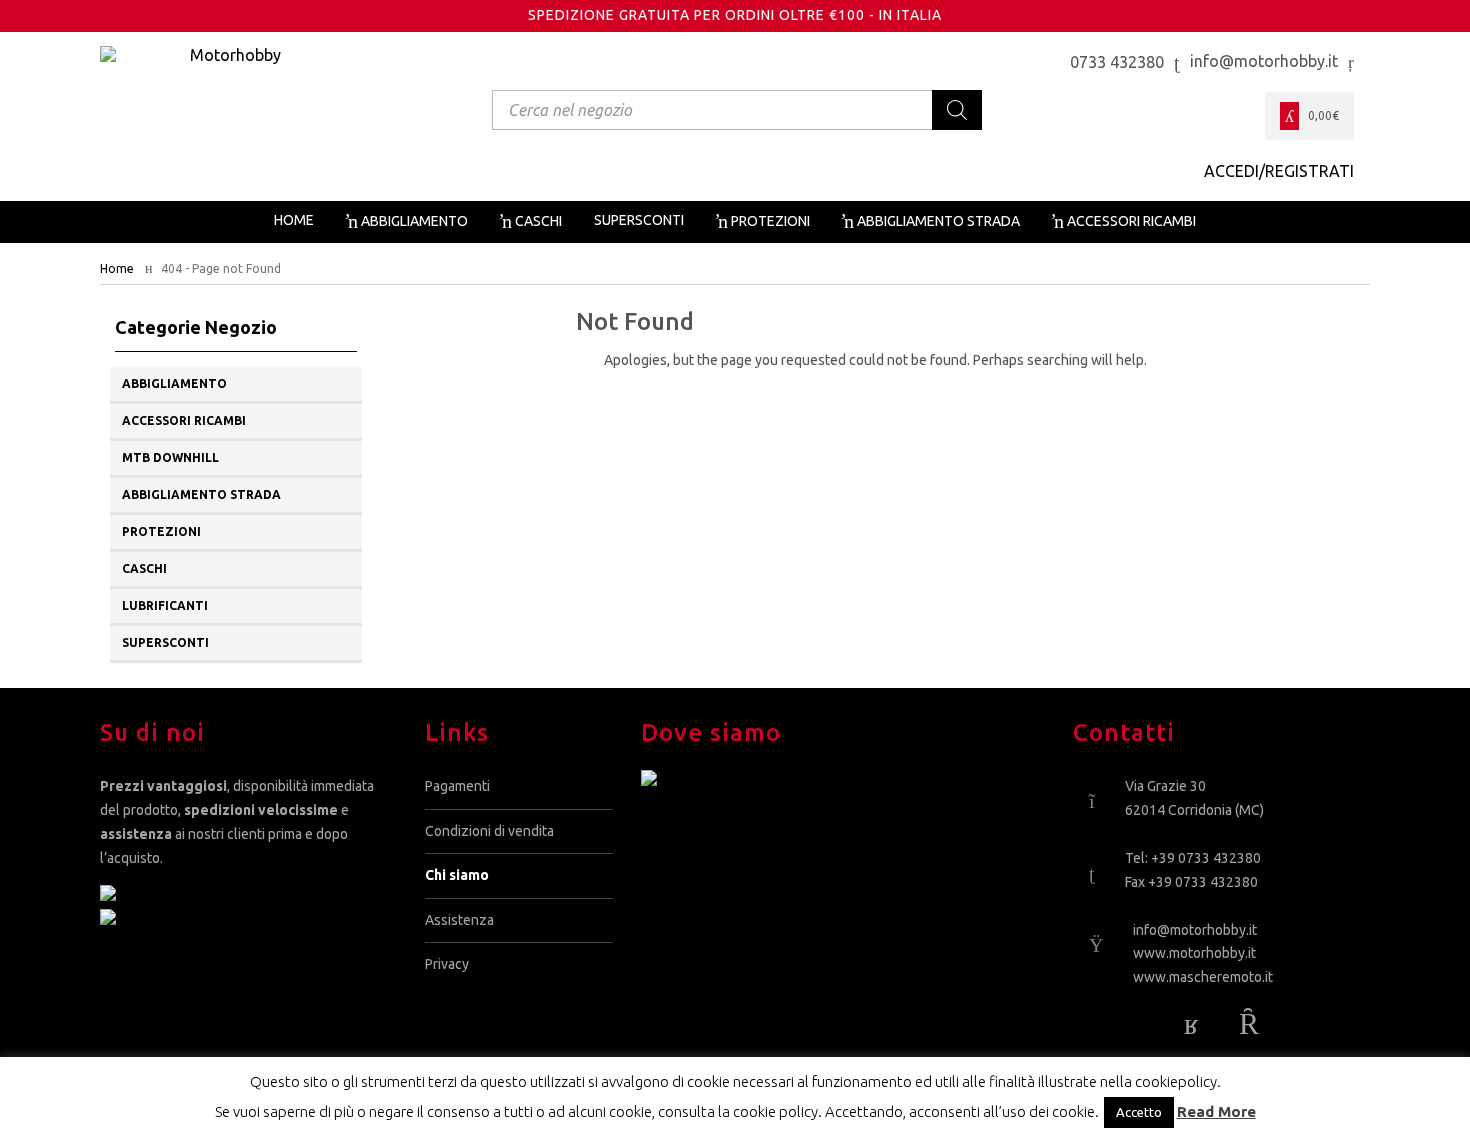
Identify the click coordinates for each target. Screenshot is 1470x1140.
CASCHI (144, 568)
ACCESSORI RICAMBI (184, 420)
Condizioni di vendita (489, 831)
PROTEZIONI (161, 531)
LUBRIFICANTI (165, 605)
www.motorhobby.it (1194, 953)
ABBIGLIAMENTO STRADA (201, 494)
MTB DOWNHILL (170, 457)
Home (117, 268)
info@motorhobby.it (1195, 930)
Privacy (447, 964)
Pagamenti (457, 786)
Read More (1216, 1111)
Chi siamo (457, 875)
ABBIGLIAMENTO (174, 383)
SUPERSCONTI (165, 642)
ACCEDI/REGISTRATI (1279, 171)
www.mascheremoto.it (1203, 977)
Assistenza (459, 920)
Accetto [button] (1139, 1112)
